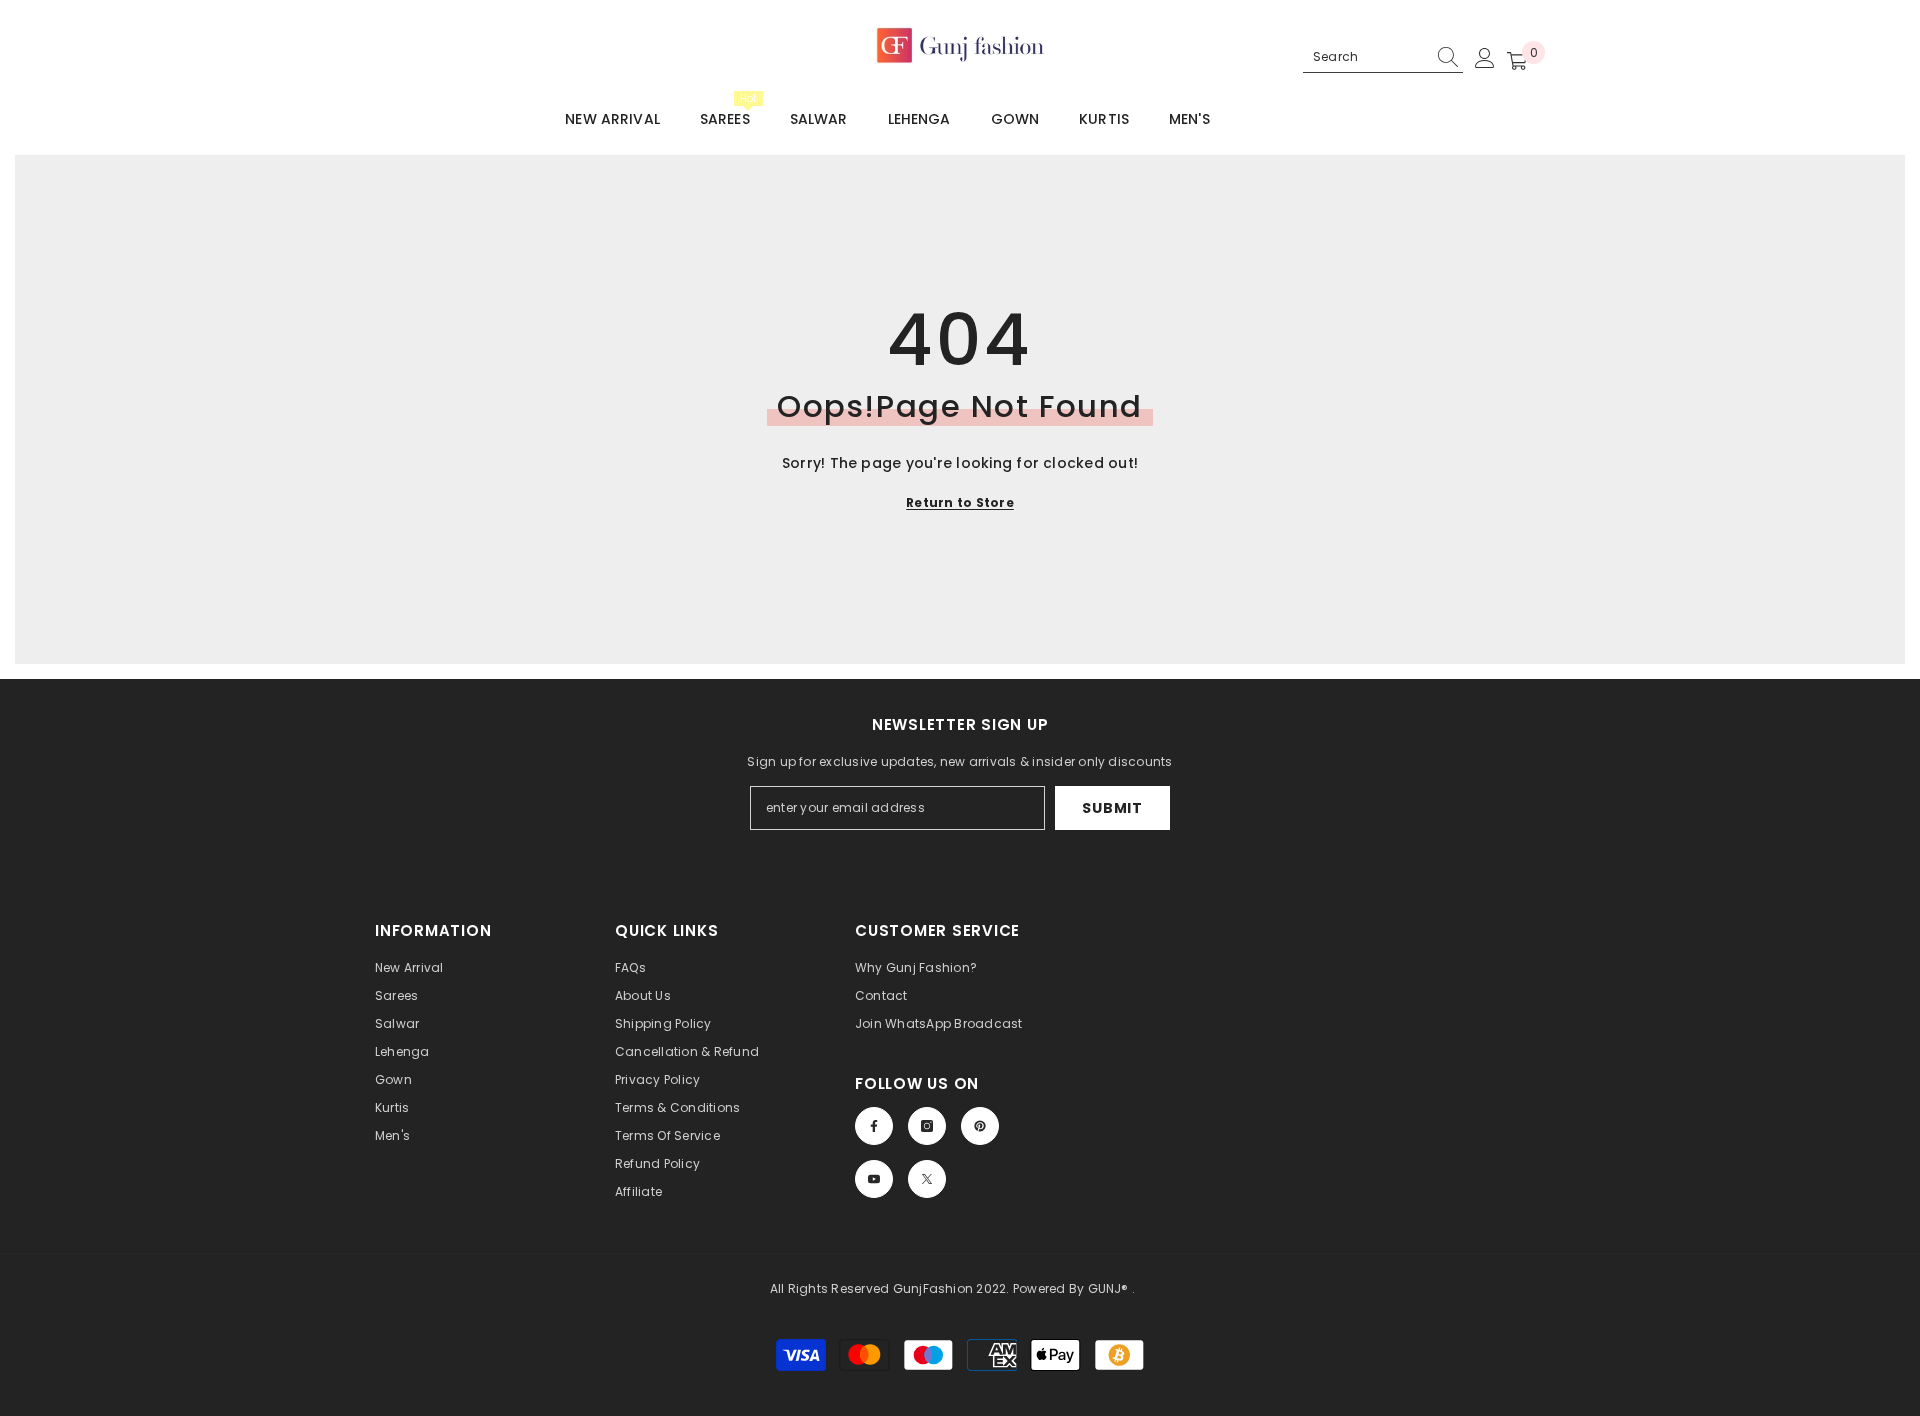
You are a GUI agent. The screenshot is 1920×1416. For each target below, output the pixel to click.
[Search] (1383, 57)
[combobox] (1365, 57)
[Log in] (1485, 58)
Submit (1112, 808)
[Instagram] (927, 1126)
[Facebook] (874, 1126)
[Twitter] (927, 1179)
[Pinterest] (980, 1126)
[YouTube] (874, 1179)
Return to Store (960, 502)
